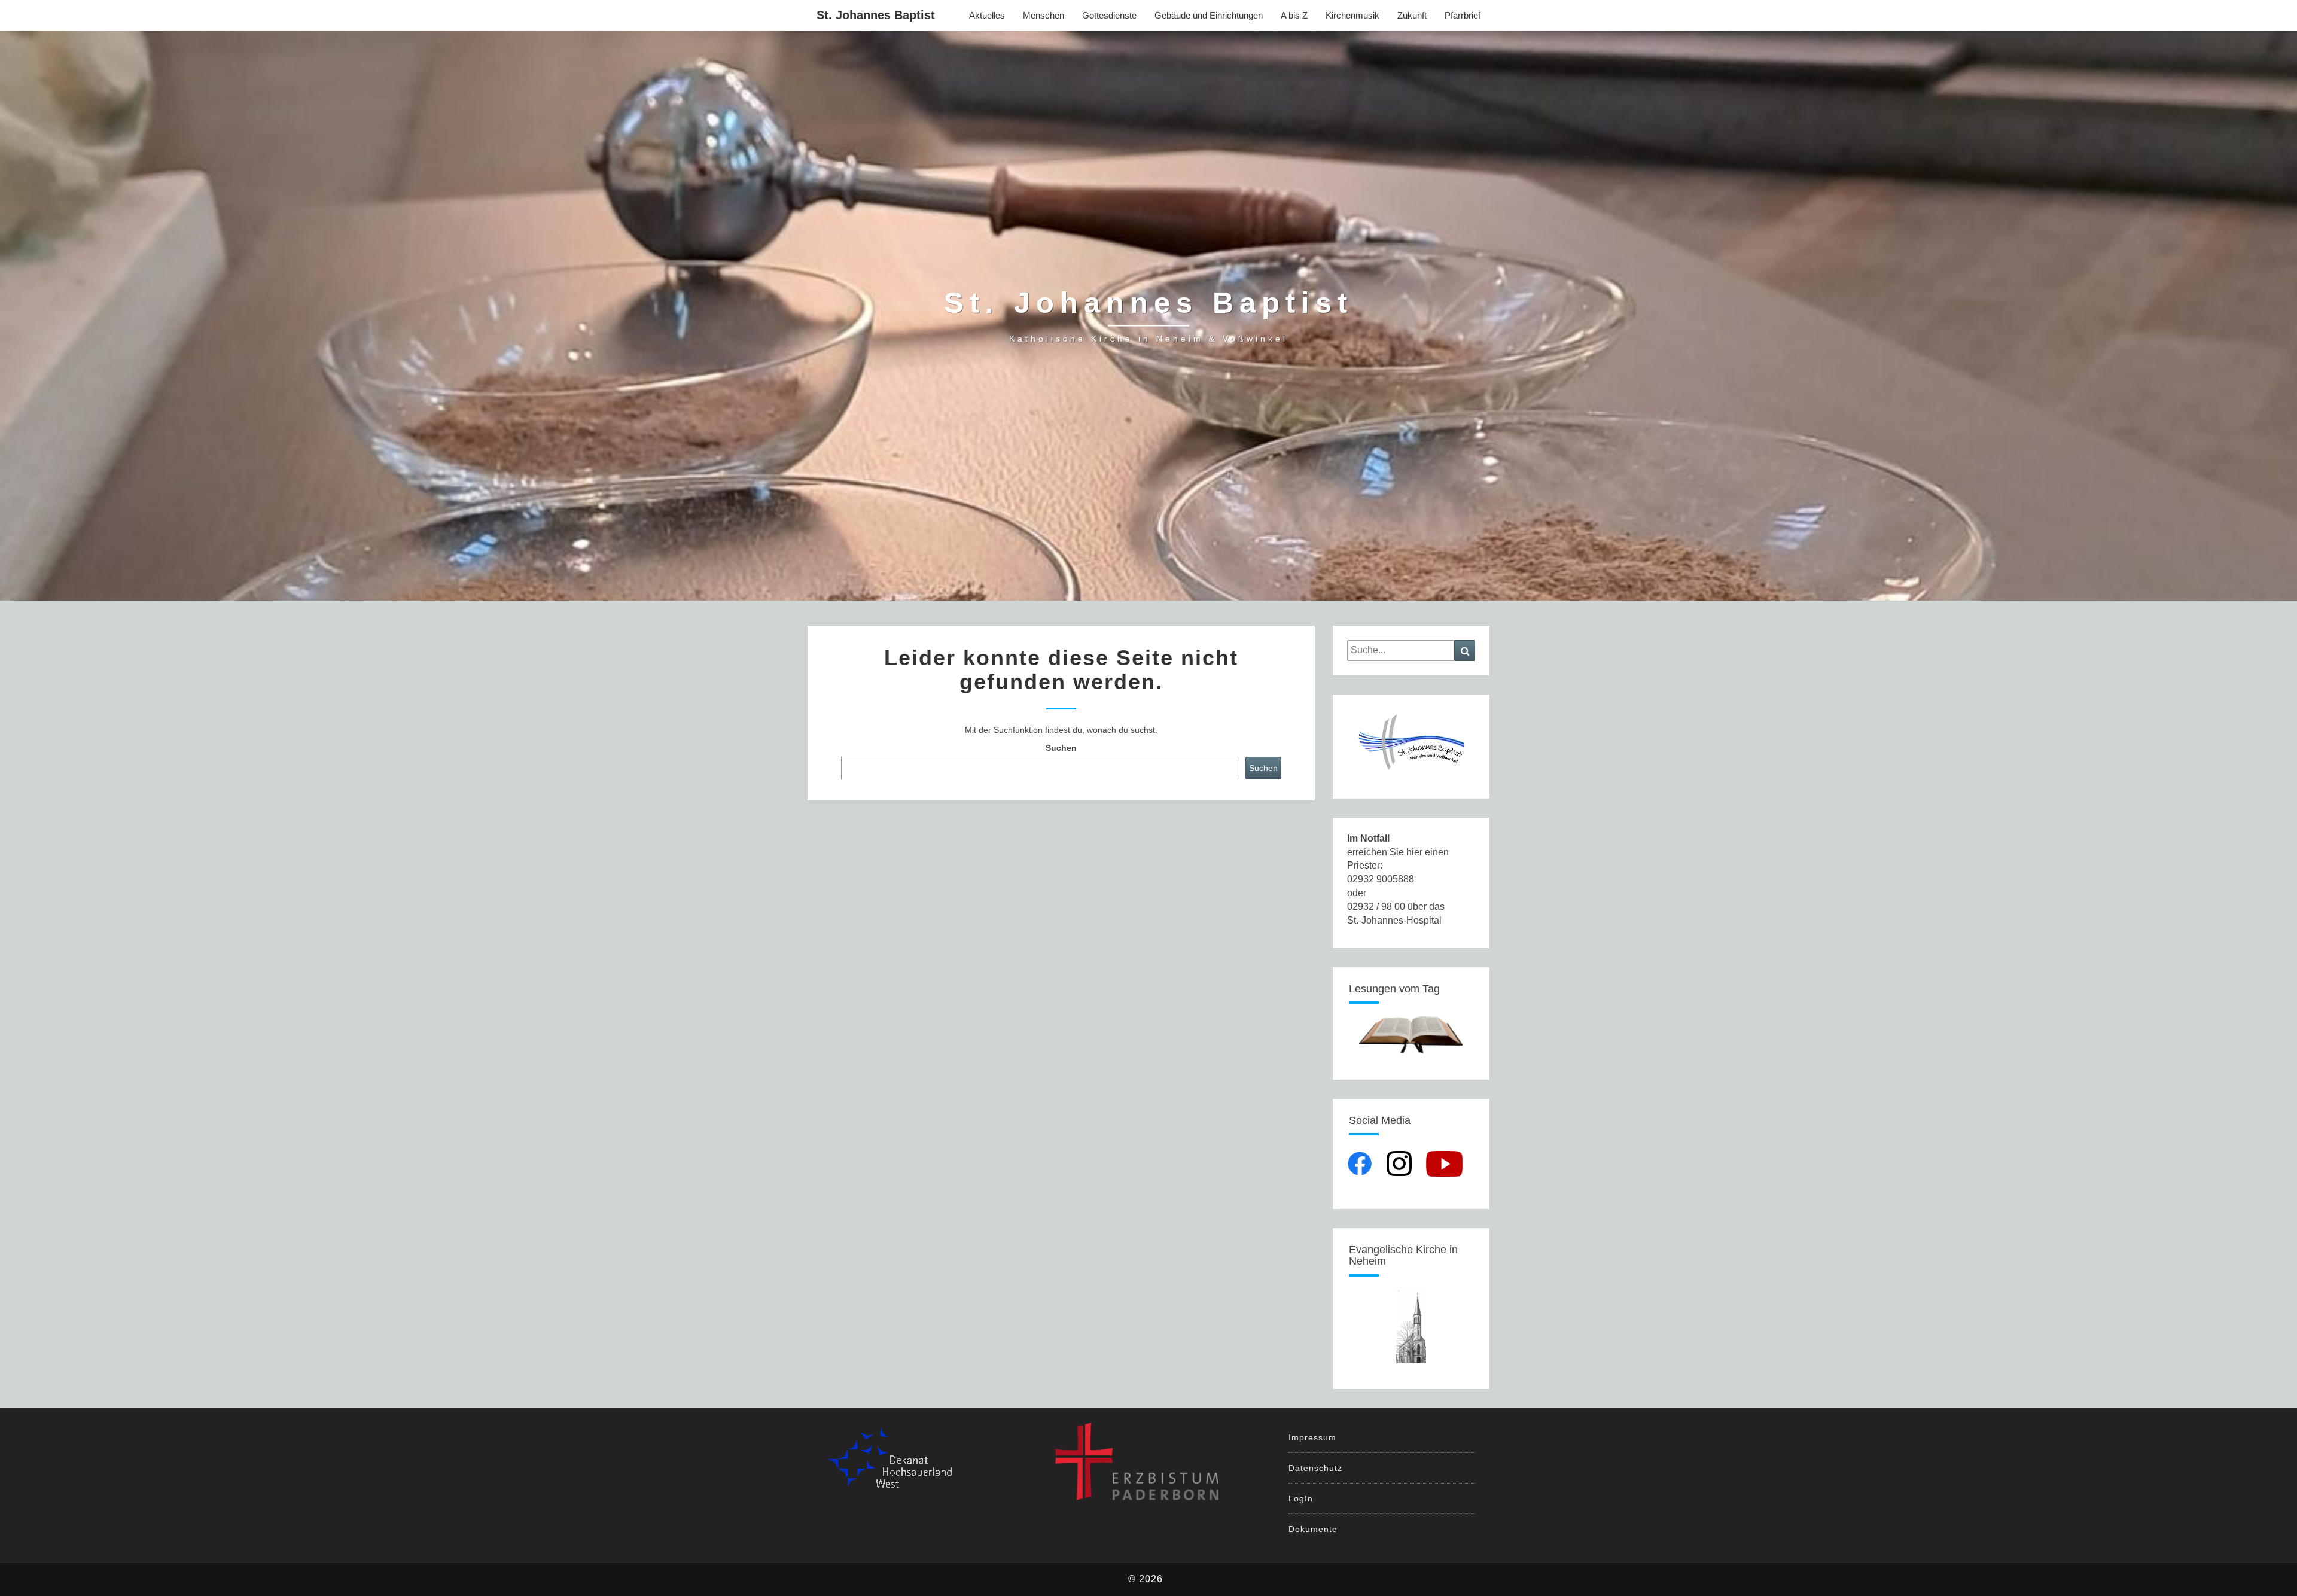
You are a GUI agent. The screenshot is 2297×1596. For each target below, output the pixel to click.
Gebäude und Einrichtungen (1209, 15)
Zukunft (1412, 15)
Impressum (1312, 1437)
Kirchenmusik (1352, 15)
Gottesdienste (1109, 15)
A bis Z (1294, 15)
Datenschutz (1315, 1468)
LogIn (1301, 1498)
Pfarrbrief (1463, 15)
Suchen (1061, 748)
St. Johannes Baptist (876, 15)
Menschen (1044, 15)
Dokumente (1313, 1529)
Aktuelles (987, 15)
